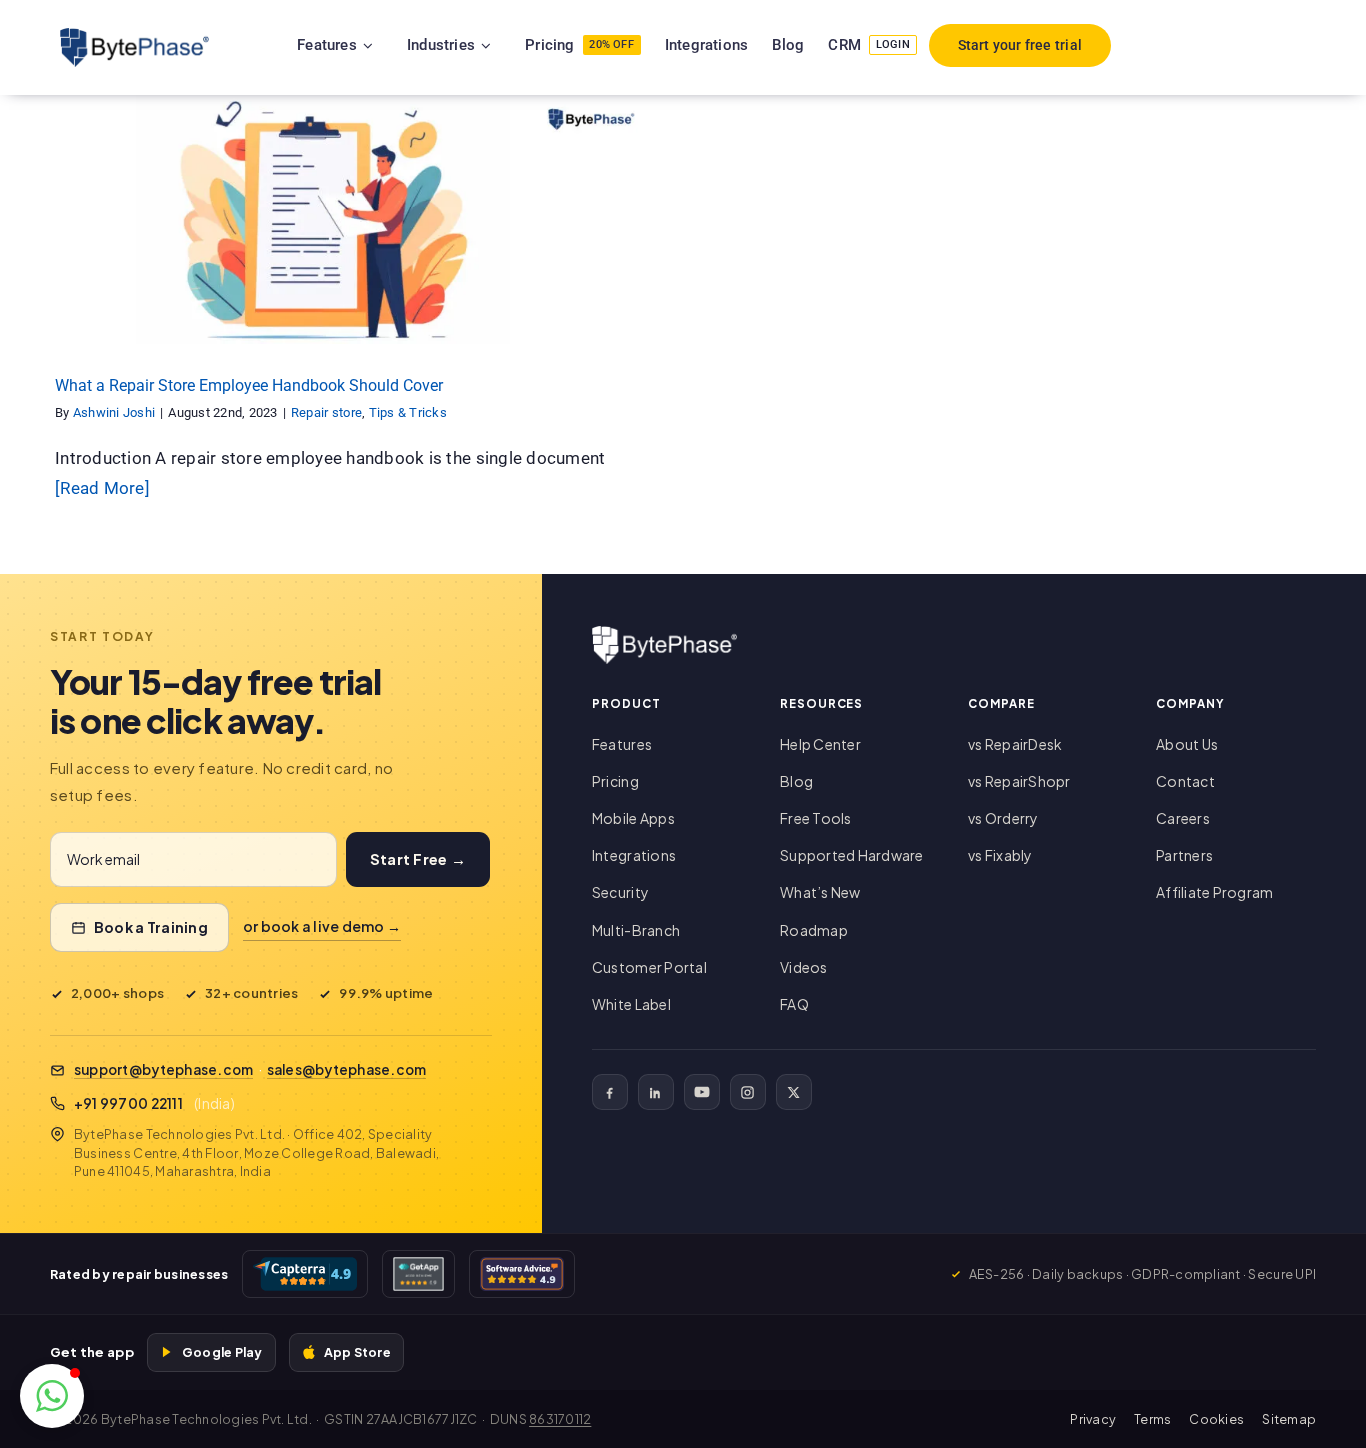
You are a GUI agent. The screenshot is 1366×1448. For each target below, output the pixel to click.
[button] (52, 1396)
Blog (796, 781)
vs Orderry (1003, 818)
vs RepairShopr (1019, 781)
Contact (1185, 781)
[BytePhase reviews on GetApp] (418, 1274)
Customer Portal (649, 967)
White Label (631, 1004)
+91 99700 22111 (128, 1103)
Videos (804, 967)
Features (622, 744)
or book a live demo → (322, 926)
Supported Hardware (852, 855)
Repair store (299, 236)
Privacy (1093, 1419)
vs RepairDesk (1015, 744)
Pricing (615, 781)
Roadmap (814, 930)
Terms (1152, 1419)
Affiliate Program (1214, 892)
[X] (794, 1092)
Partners (1184, 855)
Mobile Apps (633, 818)
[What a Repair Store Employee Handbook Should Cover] (341, 219)
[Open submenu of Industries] (511, 45)
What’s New (820, 892)
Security (620, 892)
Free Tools (816, 818)
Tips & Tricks (380, 236)
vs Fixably (1000, 855)
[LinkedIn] (656, 1092)
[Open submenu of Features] (393, 45)
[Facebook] (610, 1092)
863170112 (560, 1419)
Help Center (820, 744)
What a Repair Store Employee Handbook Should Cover (249, 385)
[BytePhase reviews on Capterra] (305, 1274)
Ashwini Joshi (114, 412)
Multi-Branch (636, 930)
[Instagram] (748, 1092)
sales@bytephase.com (347, 1069)
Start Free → (418, 859)
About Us (1187, 744)
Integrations (634, 855)
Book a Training (151, 927)
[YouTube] (702, 1092)
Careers (1183, 818)
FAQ (794, 1004)
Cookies (1216, 1419)
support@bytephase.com (163, 1069)
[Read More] (102, 488)
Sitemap (1289, 1419)
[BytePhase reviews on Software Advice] (522, 1274)
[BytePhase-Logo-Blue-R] (134, 36)
